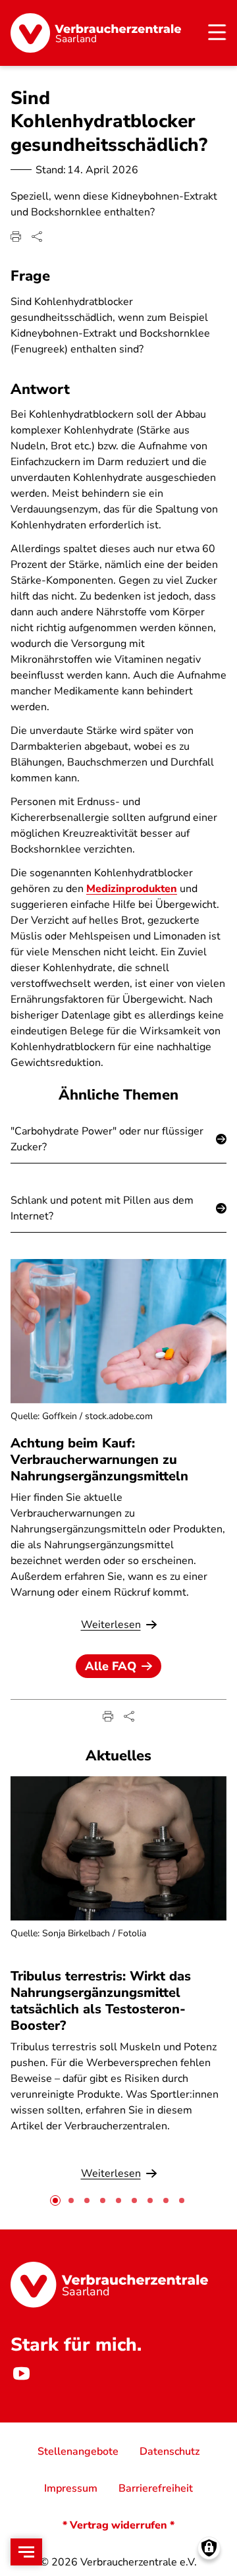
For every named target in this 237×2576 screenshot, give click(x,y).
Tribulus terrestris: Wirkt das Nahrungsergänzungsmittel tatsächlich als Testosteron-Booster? (101, 2001)
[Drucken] (16, 237)
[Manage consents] (209, 2548)
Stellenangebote (78, 2451)
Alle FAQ (111, 1666)
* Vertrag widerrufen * (118, 2525)
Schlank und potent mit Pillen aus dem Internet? (102, 1208)
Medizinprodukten (132, 889)
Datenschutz (170, 2451)
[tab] (55, 2200)
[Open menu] (26, 2552)
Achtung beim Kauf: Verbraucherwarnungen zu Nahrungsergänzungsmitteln (99, 1460)
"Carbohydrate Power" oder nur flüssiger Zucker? (107, 1139)
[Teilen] (37, 237)
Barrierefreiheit (156, 2488)
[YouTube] (21, 2374)
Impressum (71, 2488)
